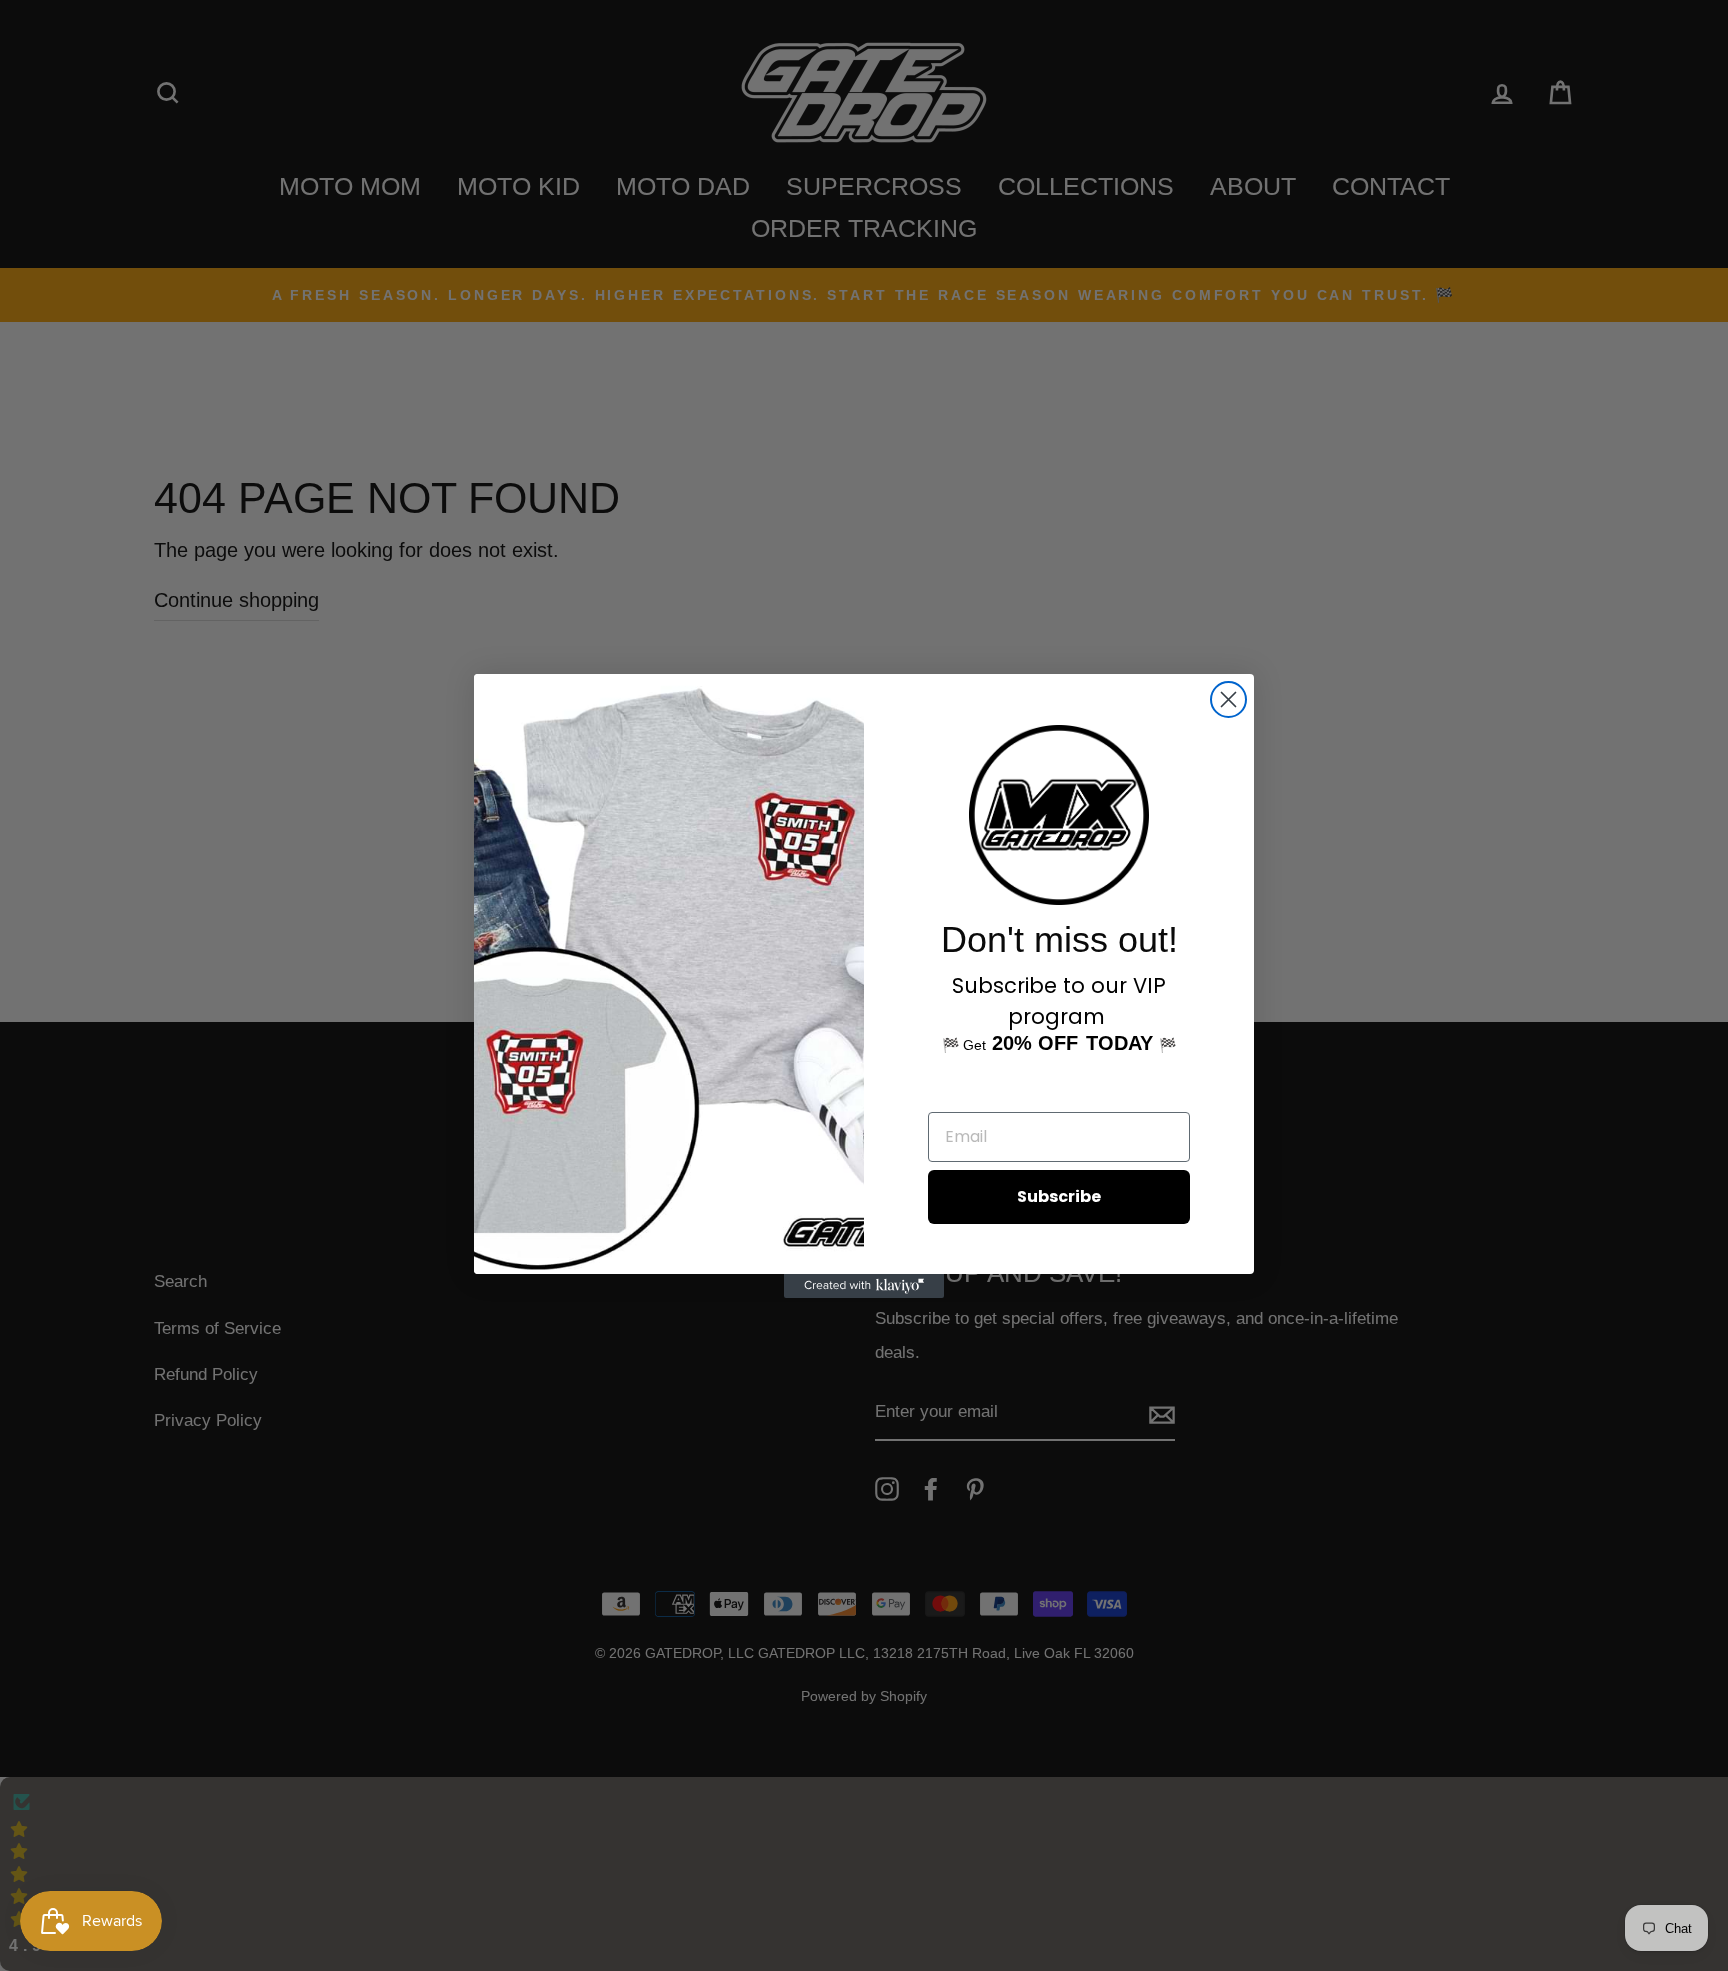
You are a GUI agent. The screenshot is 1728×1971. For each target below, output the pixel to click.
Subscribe (1059, 1196)
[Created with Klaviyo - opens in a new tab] (864, 1286)
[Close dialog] (1228, 699)
